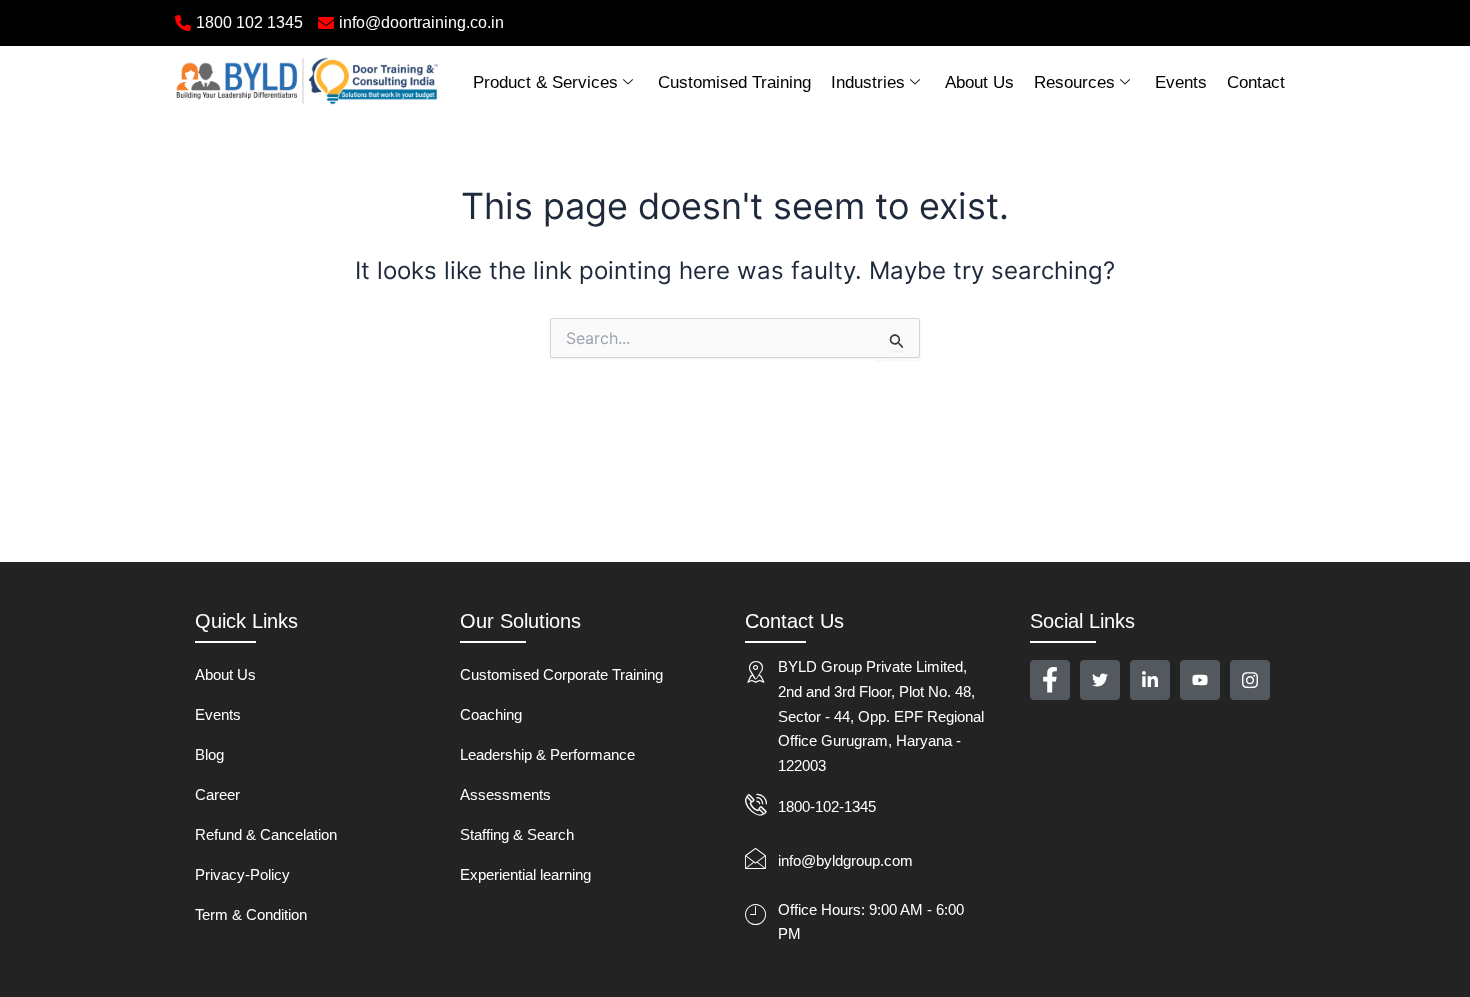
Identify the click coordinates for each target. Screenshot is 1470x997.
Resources (1074, 82)
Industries (868, 82)
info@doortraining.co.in (421, 22)
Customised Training (734, 82)
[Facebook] (1050, 680)
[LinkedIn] (1150, 680)
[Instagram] (1250, 680)
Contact (1256, 82)
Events (1181, 82)
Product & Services (545, 82)
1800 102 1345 (249, 22)
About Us (979, 82)
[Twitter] (1100, 680)
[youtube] (1200, 680)
